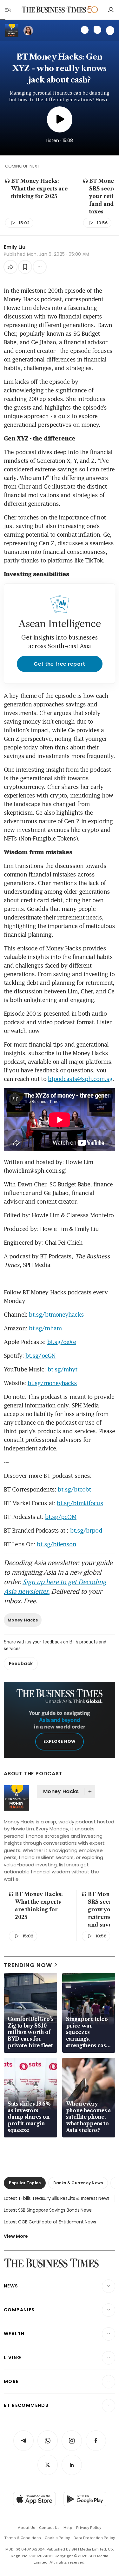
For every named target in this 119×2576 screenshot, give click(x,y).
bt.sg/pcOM (61, 1517)
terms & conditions (23, 2538)
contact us (49, 2528)
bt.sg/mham (45, 1328)
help (68, 2528)
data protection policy (94, 2538)
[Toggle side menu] (8, 10)
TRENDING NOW (28, 1965)
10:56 (102, 223)
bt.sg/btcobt (74, 1489)
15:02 (24, 223)
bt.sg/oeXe (62, 1342)
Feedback (21, 1664)
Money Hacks (23, 1620)
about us (26, 2528)
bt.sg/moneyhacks (52, 1383)
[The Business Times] (54, 10)
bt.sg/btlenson (56, 1544)
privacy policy (89, 2528)
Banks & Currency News (78, 2183)
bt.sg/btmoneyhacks (56, 1314)
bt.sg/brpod (86, 1530)
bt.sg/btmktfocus (80, 1503)
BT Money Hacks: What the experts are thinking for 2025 (39, 189)
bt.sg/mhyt (63, 1369)
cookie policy (57, 2538)
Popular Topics (25, 2183)
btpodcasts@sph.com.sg (80, 1079)
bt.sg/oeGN (40, 1356)
